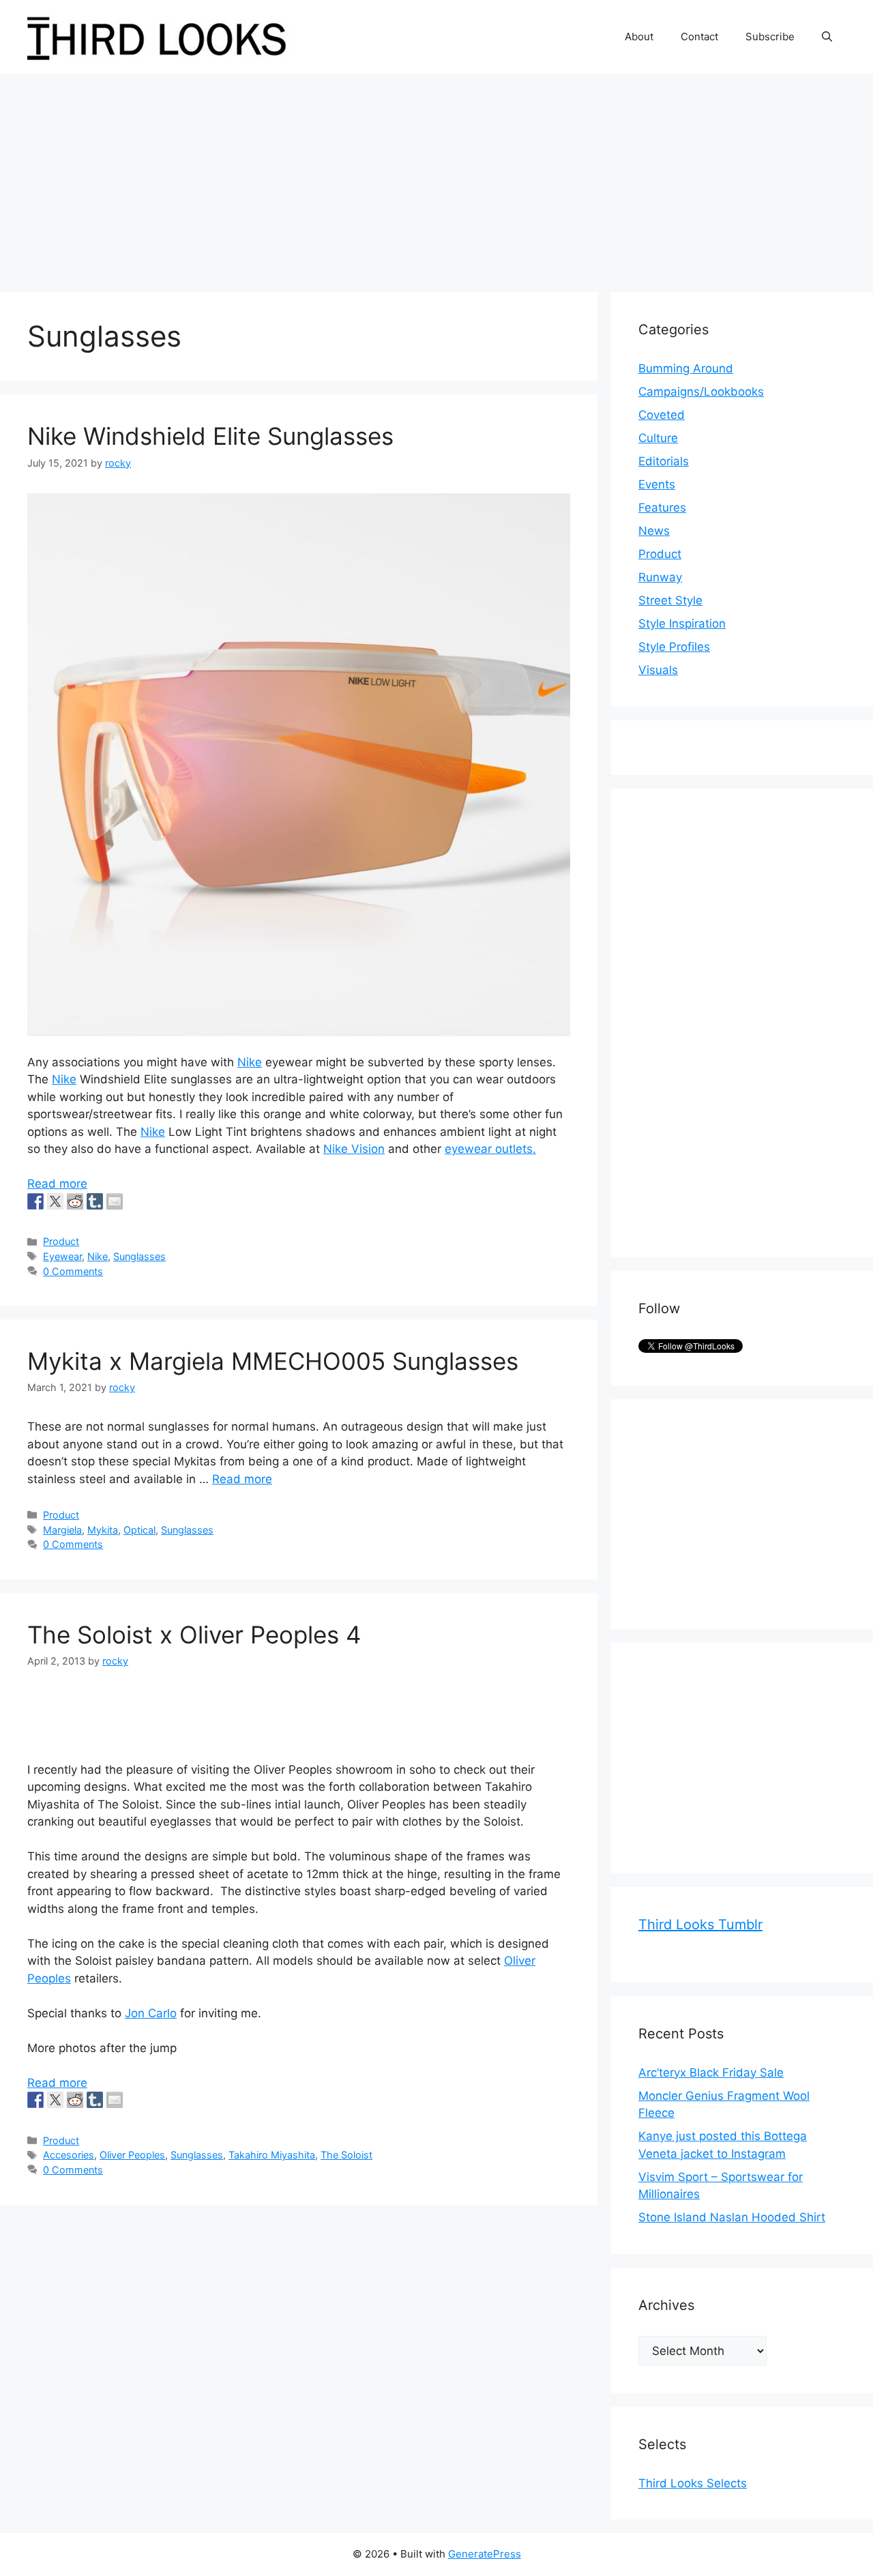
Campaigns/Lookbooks (701, 392)
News (654, 531)
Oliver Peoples (132, 2155)
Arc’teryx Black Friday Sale (711, 2073)
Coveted (662, 415)
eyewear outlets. (490, 1149)
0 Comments (73, 1271)
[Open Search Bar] (827, 37)
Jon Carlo (151, 2013)
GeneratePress (485, 2554)
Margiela (62, 1530)
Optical (139, 1530)
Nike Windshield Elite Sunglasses (210, 436)
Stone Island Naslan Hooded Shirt (732, 2217)
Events (657, 484)
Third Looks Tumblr (700, 1924)
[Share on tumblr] (95, 1201)
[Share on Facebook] (35, 1201)
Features (662, 508)
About (639, 36)
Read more (57, 1184)
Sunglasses (139, 1256)
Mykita (103, 1530)
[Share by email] (115, 1201)
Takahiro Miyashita (272, 2155)
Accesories (69, 2155)
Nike (250, 1062)
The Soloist (346, 2155)
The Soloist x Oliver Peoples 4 (194, 1635)
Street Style (670, 600)
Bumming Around (686, 368)
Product (61, 1241)
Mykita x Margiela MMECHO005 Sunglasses (273, 1361)
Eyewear (62, 1256)
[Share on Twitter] (55, 1201)
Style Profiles (674, 647)
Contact (699, 36)
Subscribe (770, 36)
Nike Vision (354, 1149)
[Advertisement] (436, 176)
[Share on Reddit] (75, 1201)
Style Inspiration (682, 624)
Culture (658, 438)
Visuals (658, 670)
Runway (660, 577)
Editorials (664, 461)
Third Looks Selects (693, 2483)
